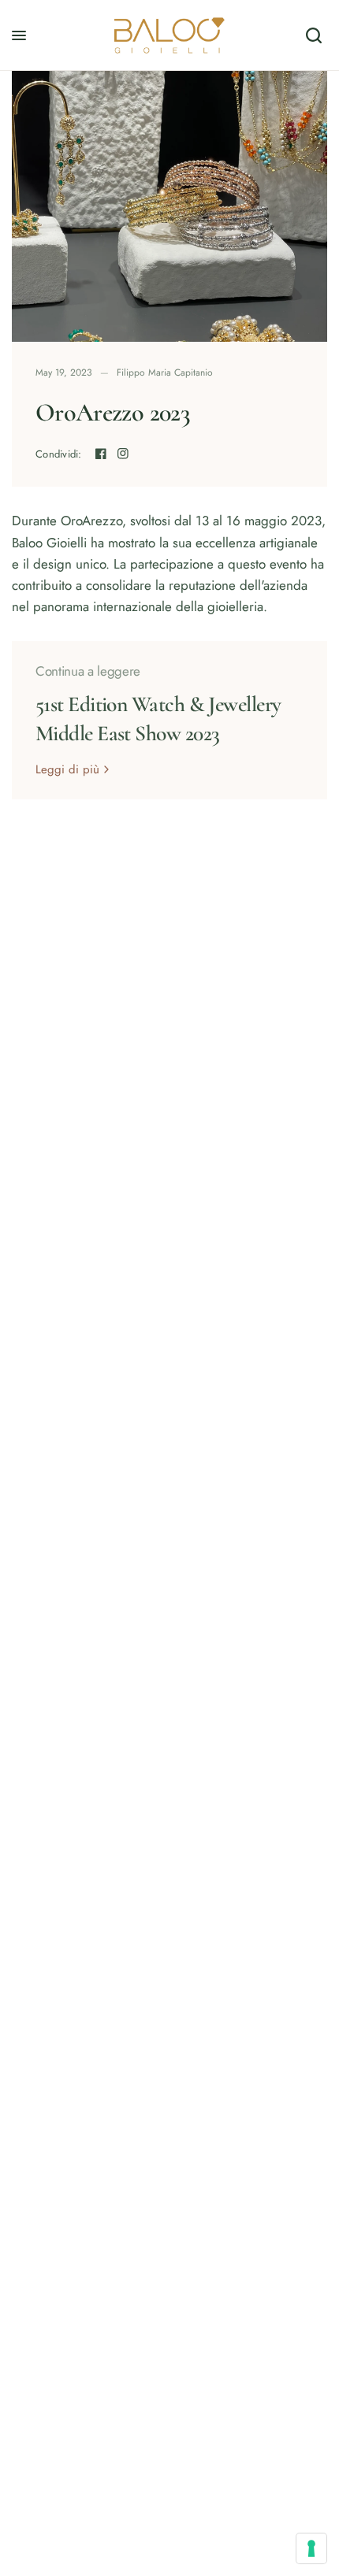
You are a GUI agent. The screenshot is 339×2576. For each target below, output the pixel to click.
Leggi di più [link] (67, 770)
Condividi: (59, 454)
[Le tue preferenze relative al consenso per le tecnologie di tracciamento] (311, 2548)
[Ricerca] (314, 35)
